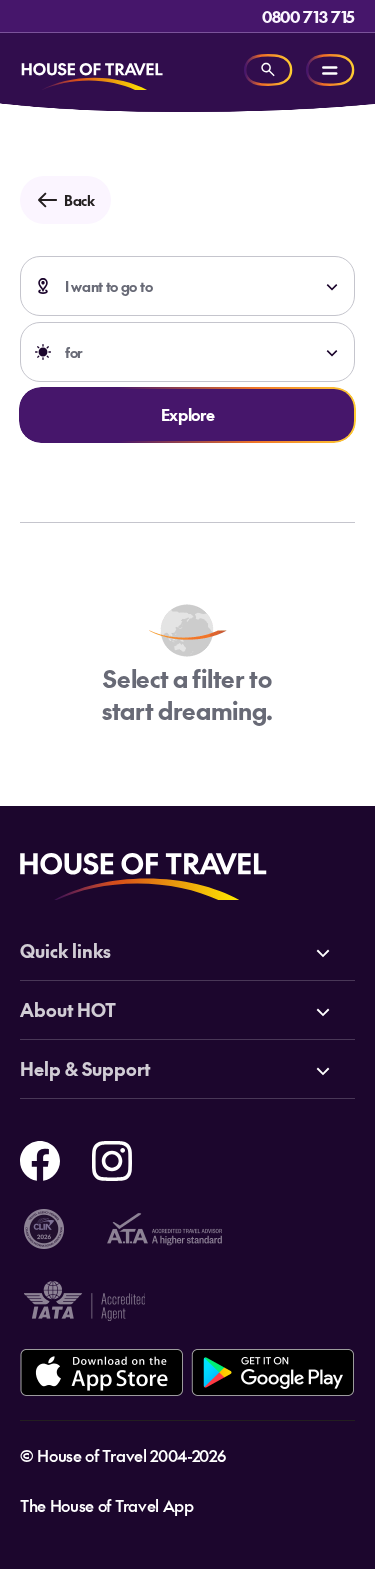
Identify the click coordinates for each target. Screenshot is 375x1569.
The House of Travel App (107, 1505)
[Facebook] (40, 1158)
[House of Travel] (92, 70)
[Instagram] (112, 1158)
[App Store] (101, 1372)
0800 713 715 (308, 16)
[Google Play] (272, 1372)
